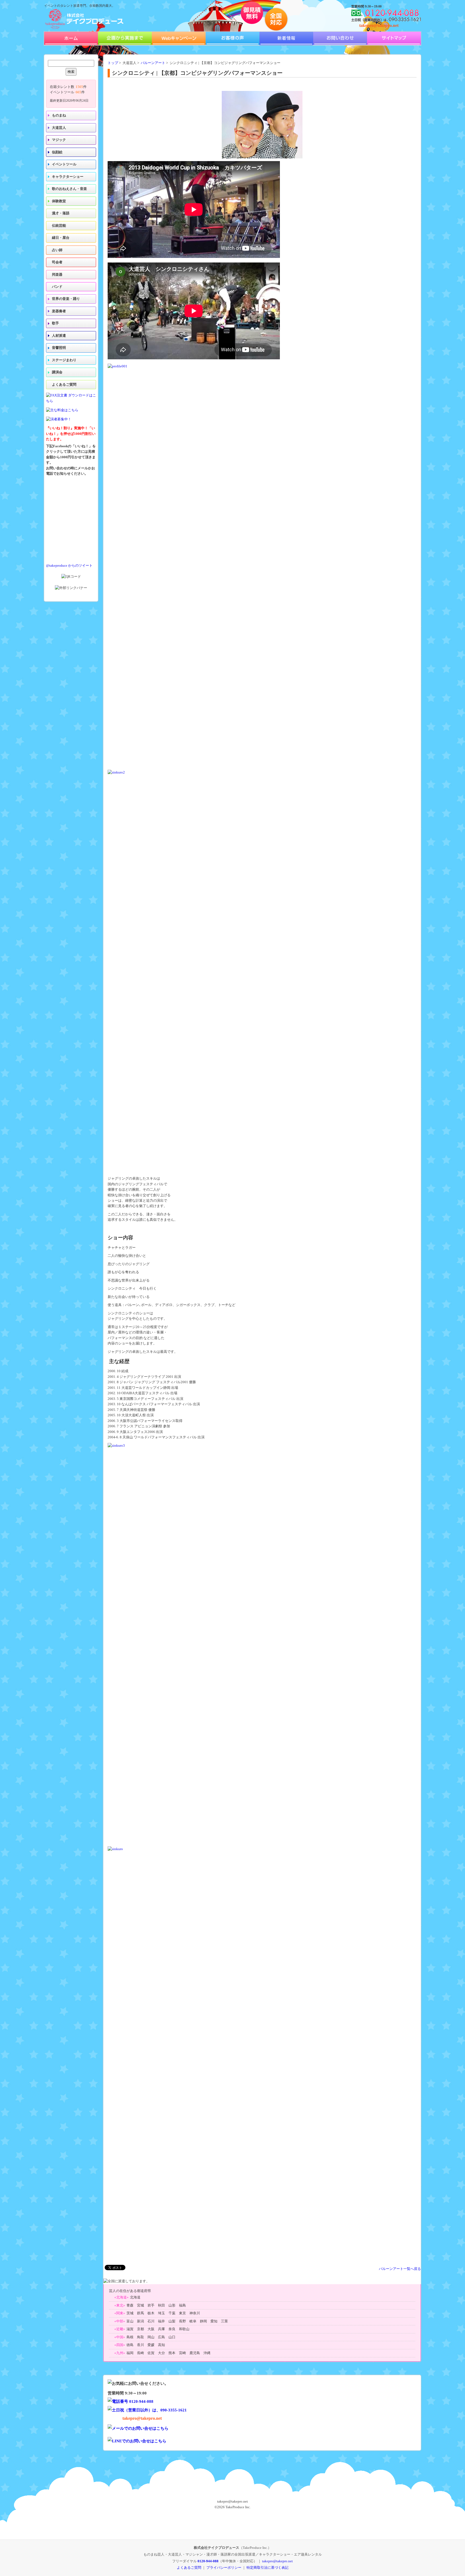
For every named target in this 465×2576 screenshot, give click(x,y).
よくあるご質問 (64, 385)
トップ (113, 63)
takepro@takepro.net (379, 25)
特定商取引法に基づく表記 (267, 2568)
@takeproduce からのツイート (69, 566)
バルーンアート (153, 63)
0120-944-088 (208, 2561)
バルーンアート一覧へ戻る (400, 2269)
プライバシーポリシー (224, 2568)
